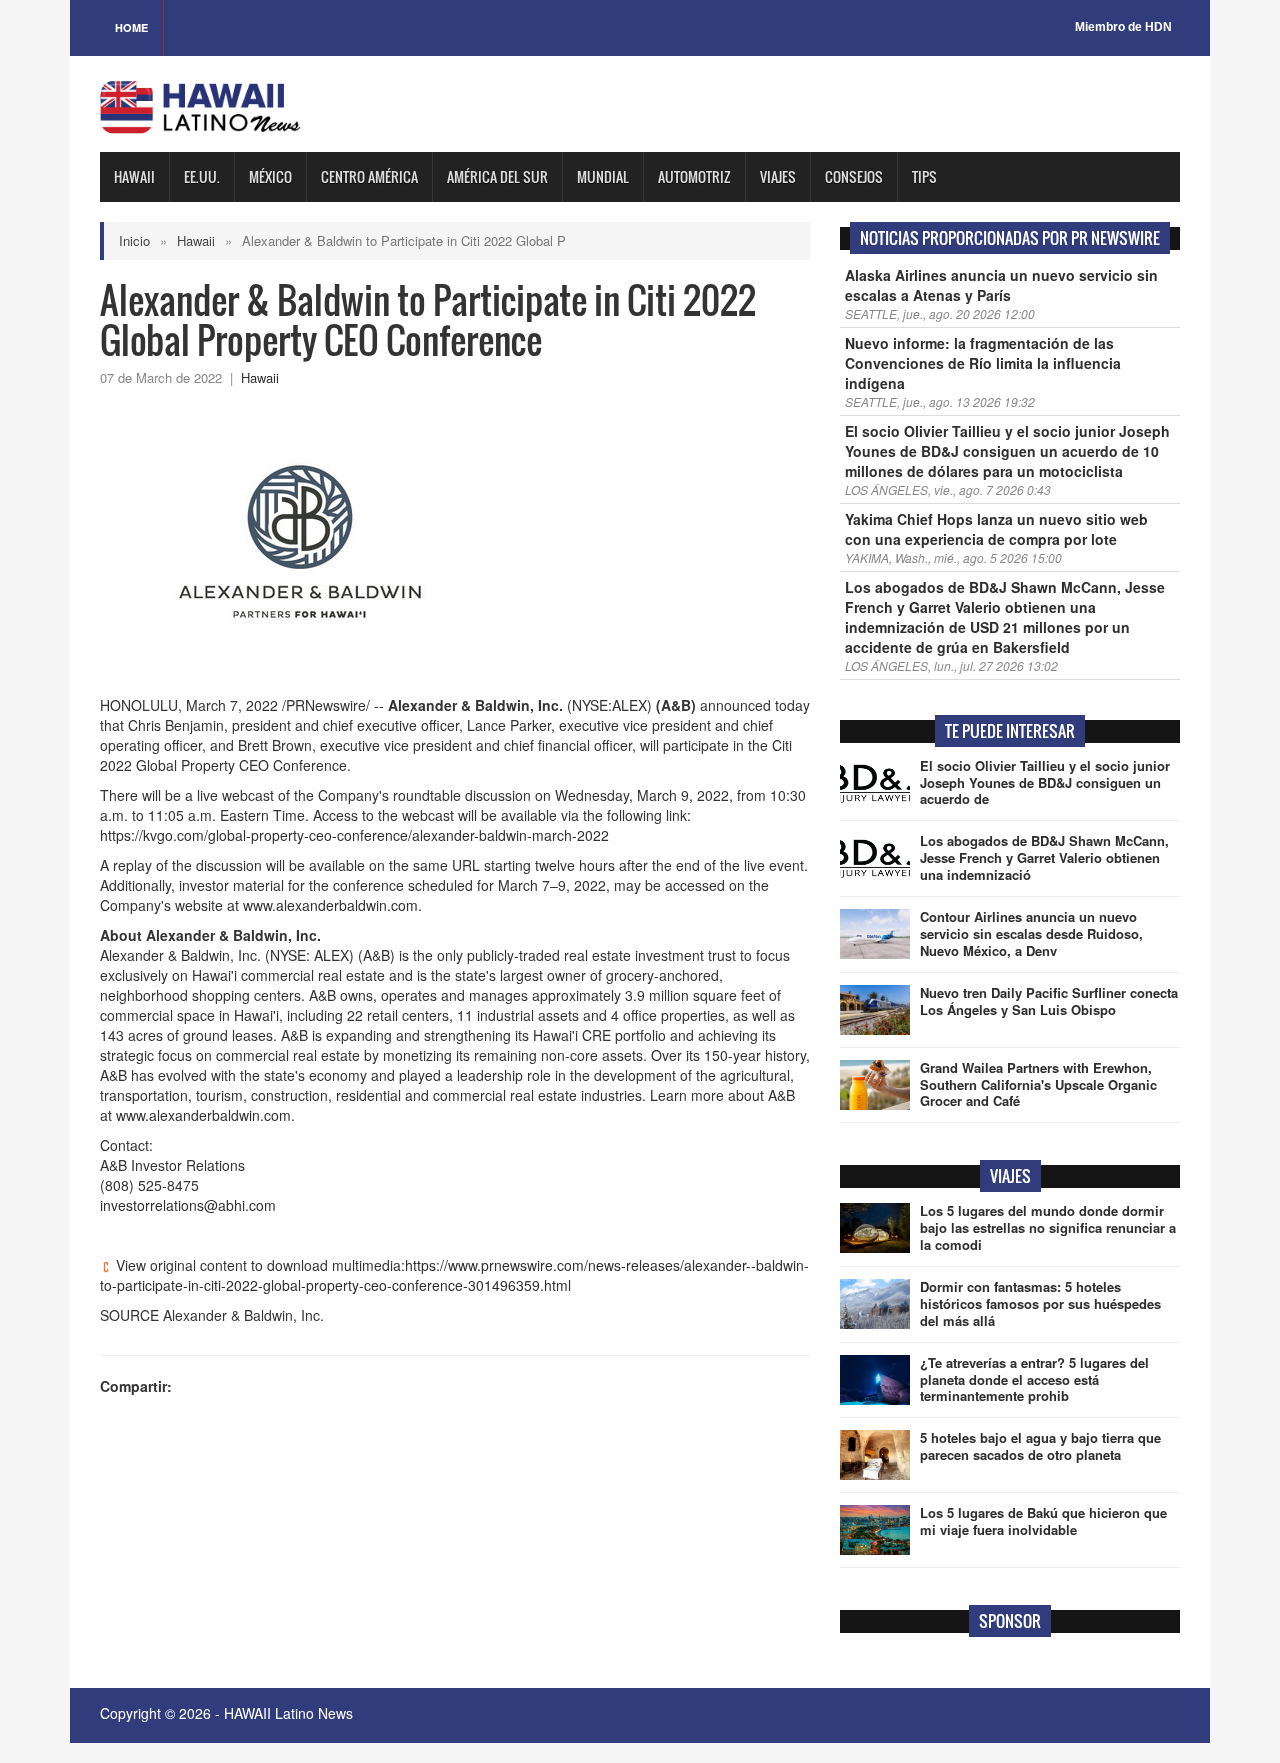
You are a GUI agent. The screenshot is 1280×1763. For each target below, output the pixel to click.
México (270, 176)
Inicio (134, 240)
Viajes (778, 176)
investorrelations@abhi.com (188, 1205)
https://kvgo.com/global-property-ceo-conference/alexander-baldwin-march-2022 (354, 835)
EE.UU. (202, 176)
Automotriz (694, 176)
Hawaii (134, 176)
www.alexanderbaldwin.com (330, 905)
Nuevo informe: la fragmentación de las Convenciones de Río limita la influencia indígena (983, 363)
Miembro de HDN (1123, 27)
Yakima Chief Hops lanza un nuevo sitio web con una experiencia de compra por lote (996, 529)
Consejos (854, 176)
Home (131, 27)
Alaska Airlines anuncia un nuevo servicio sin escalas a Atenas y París (1001, 285)
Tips (924, 176)
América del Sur (497, 176)
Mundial (603, 176)
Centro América (369, 176)
